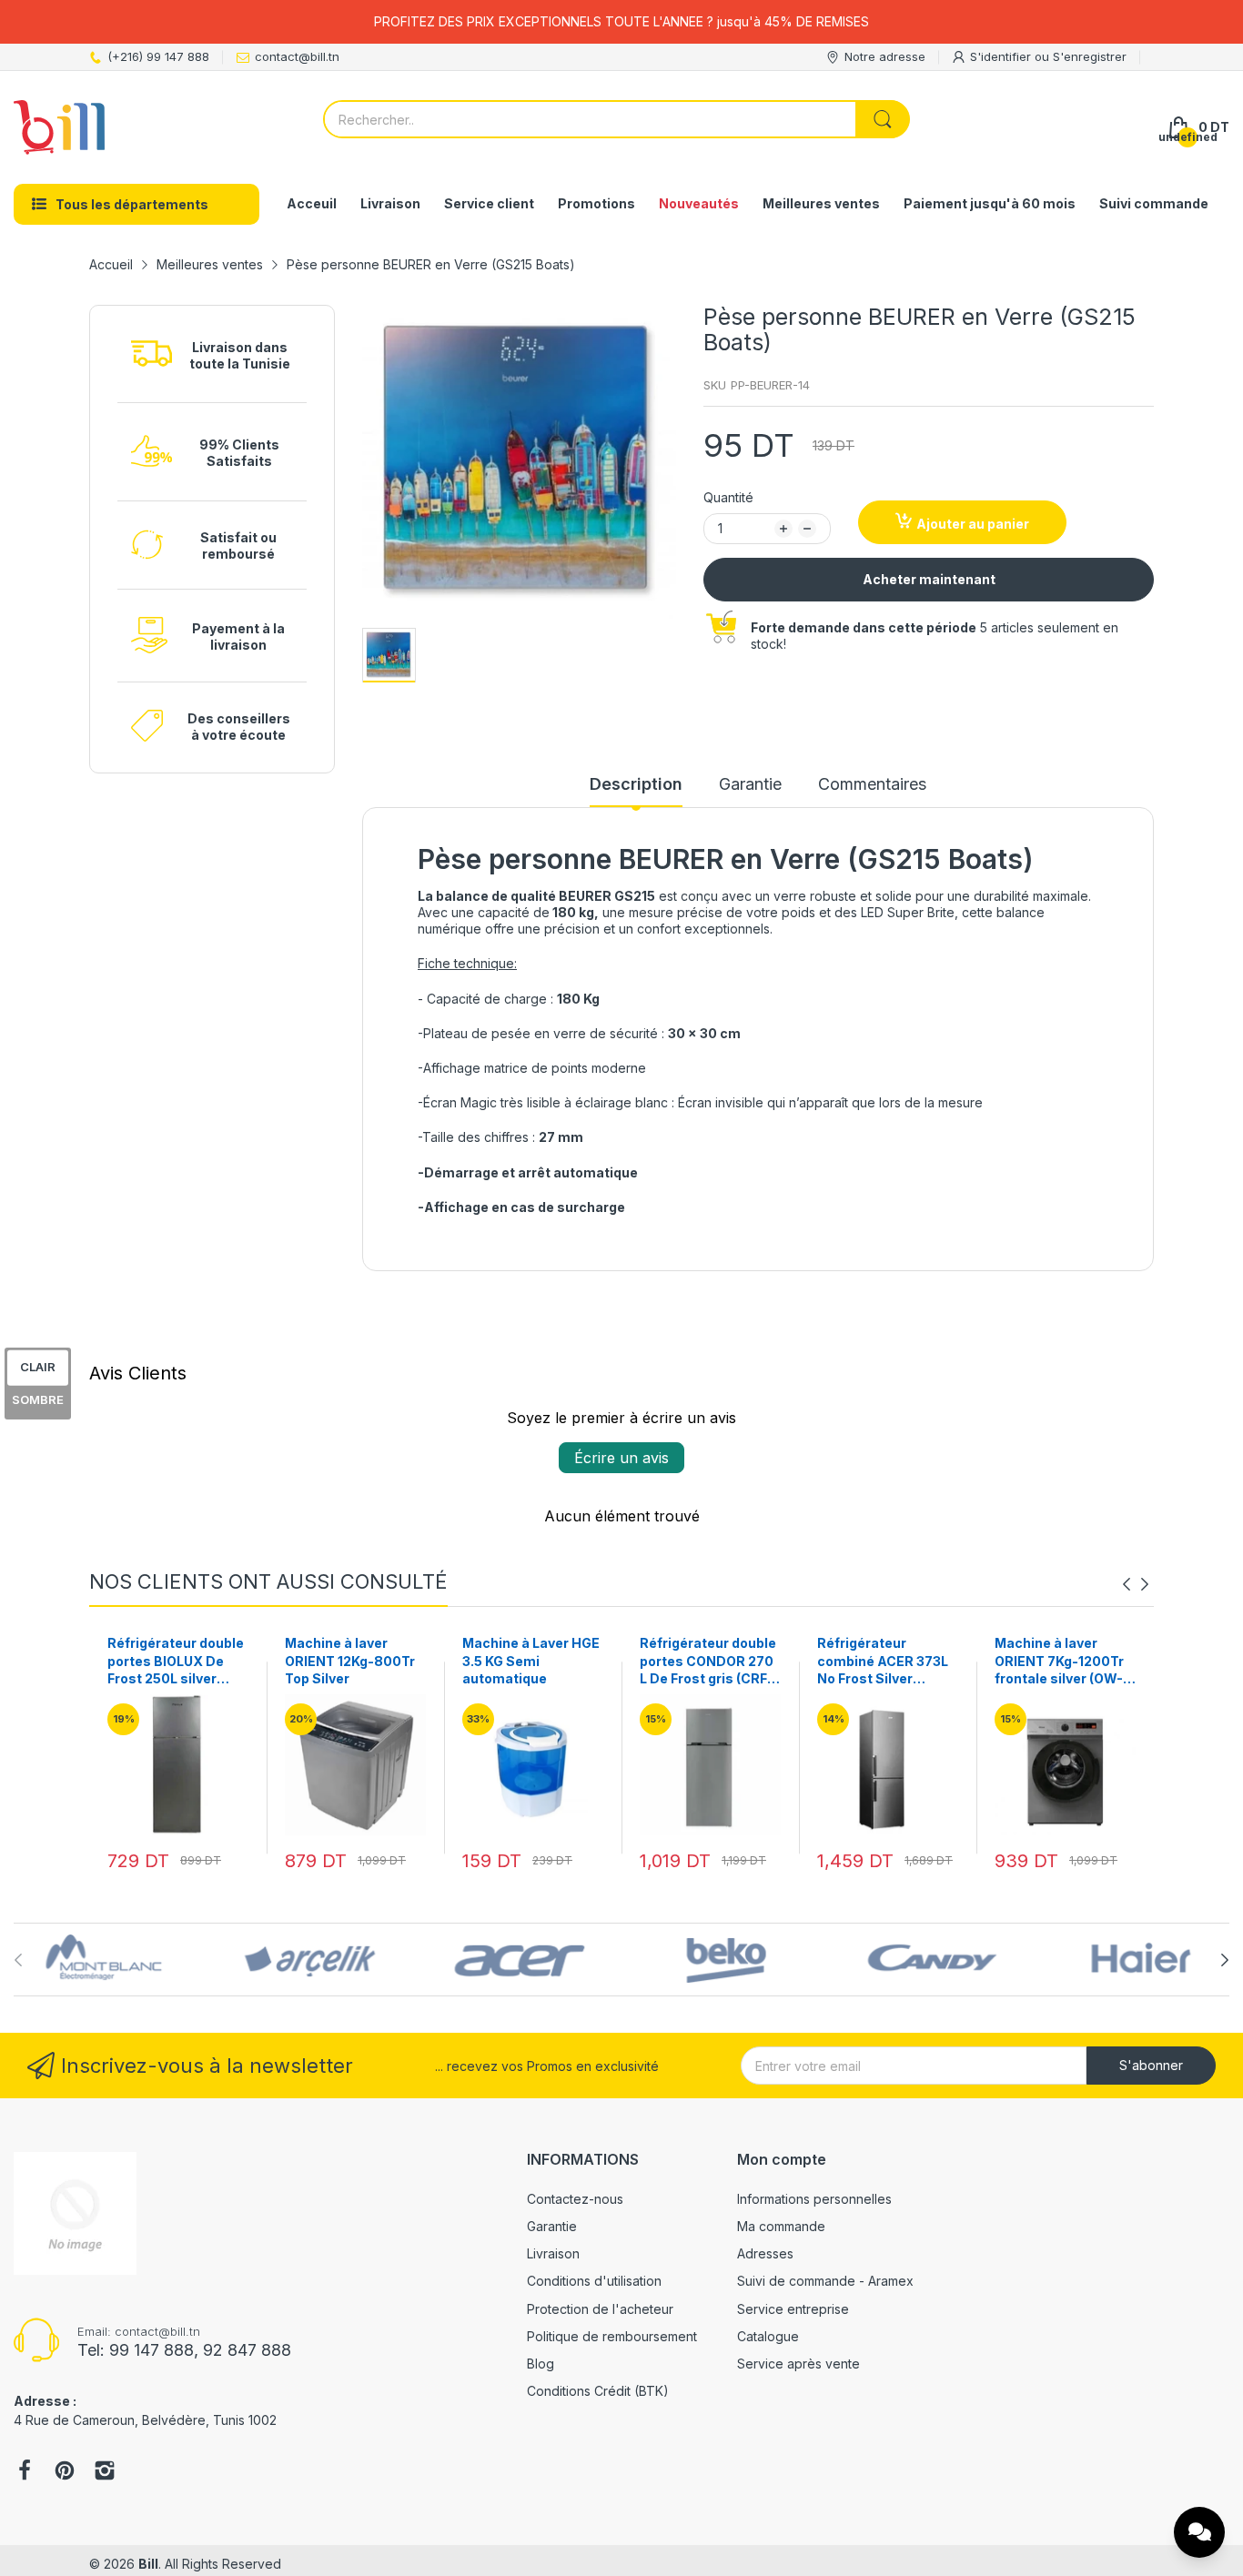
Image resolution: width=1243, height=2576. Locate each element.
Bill (148, 2564)
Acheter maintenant (929, 579)
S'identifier (1002, 56)
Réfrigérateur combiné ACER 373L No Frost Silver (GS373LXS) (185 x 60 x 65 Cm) (705, 1662)
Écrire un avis (621, 1458)
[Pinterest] (65, 2472)
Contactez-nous (575, 2199)
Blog (541, 2364)
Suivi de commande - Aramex (825, 2281)
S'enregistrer (1090, 56)
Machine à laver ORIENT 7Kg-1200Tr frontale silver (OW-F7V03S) (882, 1662)
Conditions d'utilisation (594, 2281)
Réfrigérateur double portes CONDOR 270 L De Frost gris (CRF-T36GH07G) (531, 1662)
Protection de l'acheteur (600, 2309)
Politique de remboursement (612, 2336)
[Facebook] (25, 2472)
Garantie (552, 2226)
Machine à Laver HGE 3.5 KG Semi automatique (354, 1661)
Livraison (553, 2253)
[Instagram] (105, 2472)
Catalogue (768, 2336)
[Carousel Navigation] (1136, 1584)
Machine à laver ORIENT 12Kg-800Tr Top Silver (172, 1661)
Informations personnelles (814, 2199)
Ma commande (781, 2226)
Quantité (728, 497)
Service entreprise (793, 2309)
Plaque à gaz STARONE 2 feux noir (1062, 1652)
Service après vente (798, 2364)
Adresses (765, 2253)
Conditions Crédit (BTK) (598, 2391)
